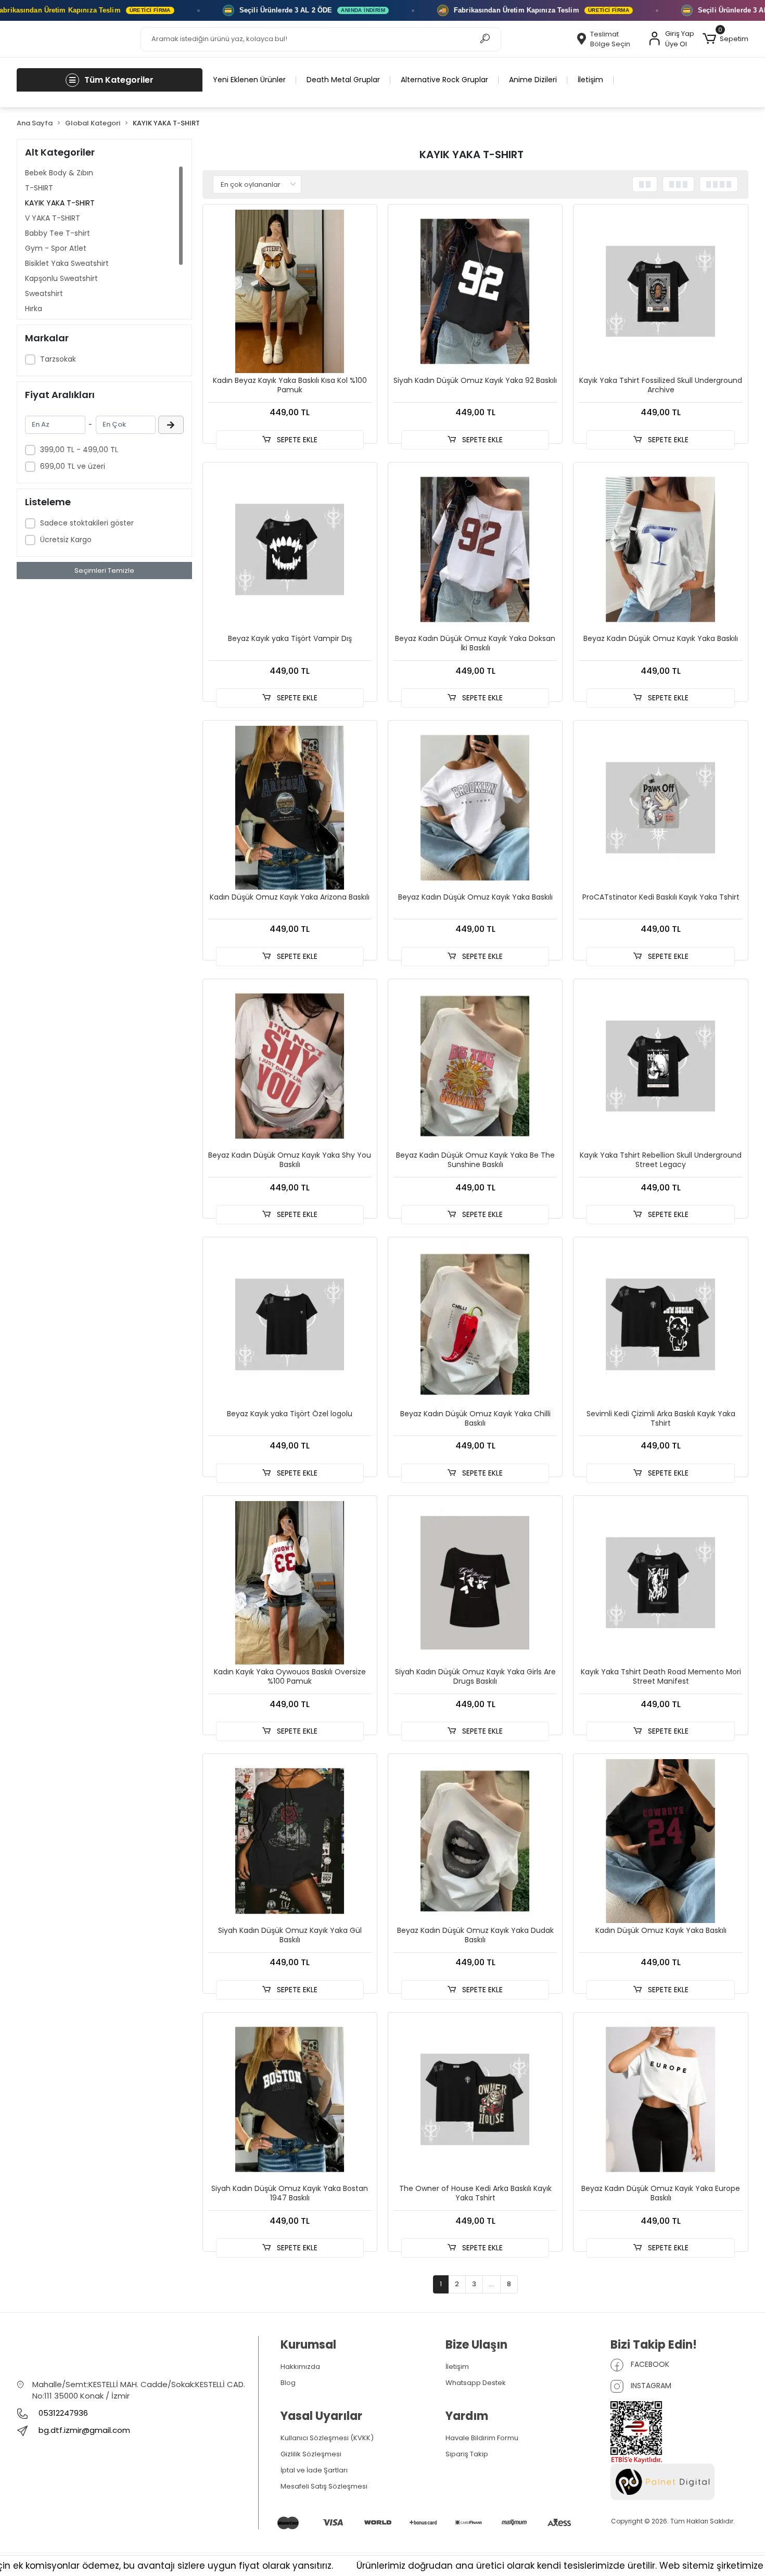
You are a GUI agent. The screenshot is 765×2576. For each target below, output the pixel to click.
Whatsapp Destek (476, 2383)
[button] (725, 39)
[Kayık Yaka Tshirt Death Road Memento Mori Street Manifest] (660, 1583)
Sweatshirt (44, 293)
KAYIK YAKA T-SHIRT (60, 203)
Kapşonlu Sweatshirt (61, 278)
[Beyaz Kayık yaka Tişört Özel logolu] (290, 1324)
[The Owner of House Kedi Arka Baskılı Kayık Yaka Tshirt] (475, 2099)
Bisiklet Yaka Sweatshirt (67, 263)
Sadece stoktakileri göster (87, 523)
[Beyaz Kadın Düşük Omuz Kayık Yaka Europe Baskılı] (660, 2099)
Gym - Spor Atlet (56, 248)
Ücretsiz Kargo (66, 540)
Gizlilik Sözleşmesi (311, 2454)
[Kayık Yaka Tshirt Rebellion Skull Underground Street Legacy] (660, 1066)
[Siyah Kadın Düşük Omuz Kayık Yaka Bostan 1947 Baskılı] (290, 2099)
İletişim (590, 80)
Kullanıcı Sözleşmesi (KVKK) (327, 2438)
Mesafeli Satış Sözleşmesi (324, 2486)
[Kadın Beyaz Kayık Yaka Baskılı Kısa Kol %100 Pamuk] (290, 291)
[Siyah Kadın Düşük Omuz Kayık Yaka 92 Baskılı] (475, 291)
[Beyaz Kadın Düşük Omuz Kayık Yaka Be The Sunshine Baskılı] (475, 1066)
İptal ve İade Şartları (314, 2470)
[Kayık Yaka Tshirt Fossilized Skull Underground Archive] (660, 291)
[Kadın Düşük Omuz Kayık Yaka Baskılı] (660, 1841)
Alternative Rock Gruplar (444, 80)
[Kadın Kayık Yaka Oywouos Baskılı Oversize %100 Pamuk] (290, 1583)
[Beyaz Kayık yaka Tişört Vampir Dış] (290, 549)
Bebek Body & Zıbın (59, 173)
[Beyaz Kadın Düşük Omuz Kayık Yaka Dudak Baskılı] (475, 1841)
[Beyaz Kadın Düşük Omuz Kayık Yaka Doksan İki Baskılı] (475, 549)
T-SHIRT (39, 188)
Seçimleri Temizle (104, 571)
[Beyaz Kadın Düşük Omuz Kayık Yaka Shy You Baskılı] (290, 1066)
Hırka (34, 309)
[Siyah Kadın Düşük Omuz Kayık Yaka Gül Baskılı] (290, 1841)
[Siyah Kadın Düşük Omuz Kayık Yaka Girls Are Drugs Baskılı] (475, 1583)
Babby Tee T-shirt (58, 233)
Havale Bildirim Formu (482, 2438)
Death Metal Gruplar (343, 80)
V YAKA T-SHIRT (53, 218)
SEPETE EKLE (296, 440)
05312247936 (62, 2413)
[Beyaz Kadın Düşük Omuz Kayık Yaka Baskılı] (660, 549)
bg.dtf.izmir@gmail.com (84, 2430)
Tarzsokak (58, 359)
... (492, 2284)
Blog (288, 2383)
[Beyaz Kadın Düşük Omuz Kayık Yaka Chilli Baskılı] (475, 1324)
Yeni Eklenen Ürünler (249, 80)
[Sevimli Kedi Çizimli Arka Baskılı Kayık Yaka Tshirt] (660, 1324)
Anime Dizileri (533, 80)
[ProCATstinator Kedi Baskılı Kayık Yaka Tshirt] (660, 808)
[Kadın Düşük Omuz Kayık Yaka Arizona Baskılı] (290, 808)
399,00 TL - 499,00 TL (79, 450)
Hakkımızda (300, 2367)
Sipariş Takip (467, 2454)
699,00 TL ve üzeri (73, 466)
